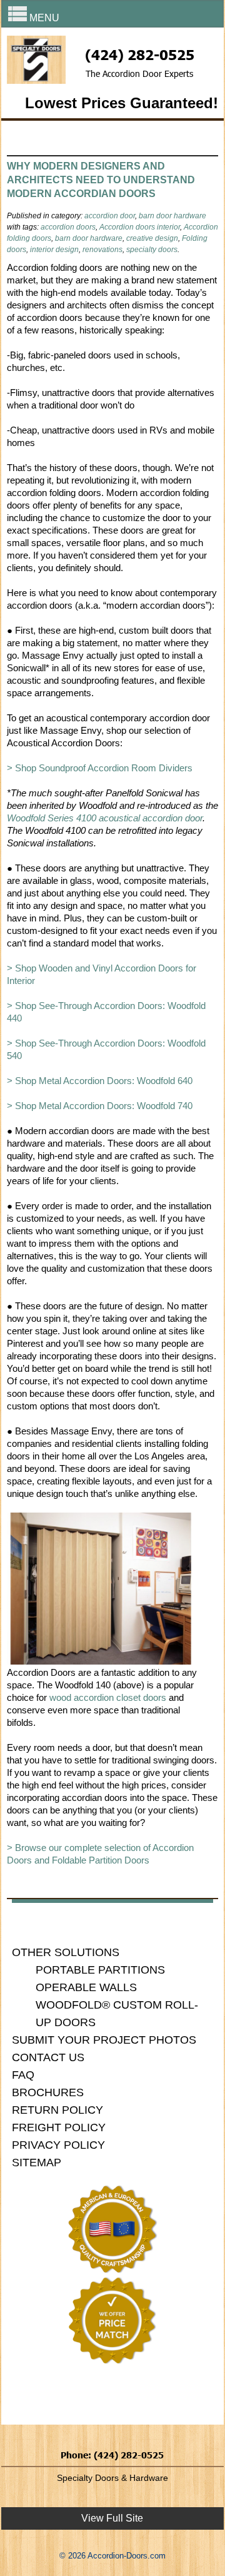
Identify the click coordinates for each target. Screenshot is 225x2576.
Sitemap (37, 2163)
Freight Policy (59, 2127)
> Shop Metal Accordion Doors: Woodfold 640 (100, 1081)
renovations (102, 250)
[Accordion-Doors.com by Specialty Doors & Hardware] (36, 80)
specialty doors (152, 250)
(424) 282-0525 (140, 54)
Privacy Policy (58, 2145)
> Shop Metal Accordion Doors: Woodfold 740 (100, 1106)
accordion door (110, 216)
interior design (54, 250)
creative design (152, 238)
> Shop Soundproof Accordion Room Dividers (100, 768)
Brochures (48, 2092)
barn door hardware (172, 216)
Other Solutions (66, 1952)
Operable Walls (86, 1987)
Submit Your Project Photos (104, 2040)
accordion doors (68, 227)
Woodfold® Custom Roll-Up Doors (117, 2014)
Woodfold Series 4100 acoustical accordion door (105, 818)
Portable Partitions (100, 1970)
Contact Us (48, 2057)
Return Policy (57, 2110)
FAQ (23, 2075)
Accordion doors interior (140, 227)
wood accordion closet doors (108, 1697)
